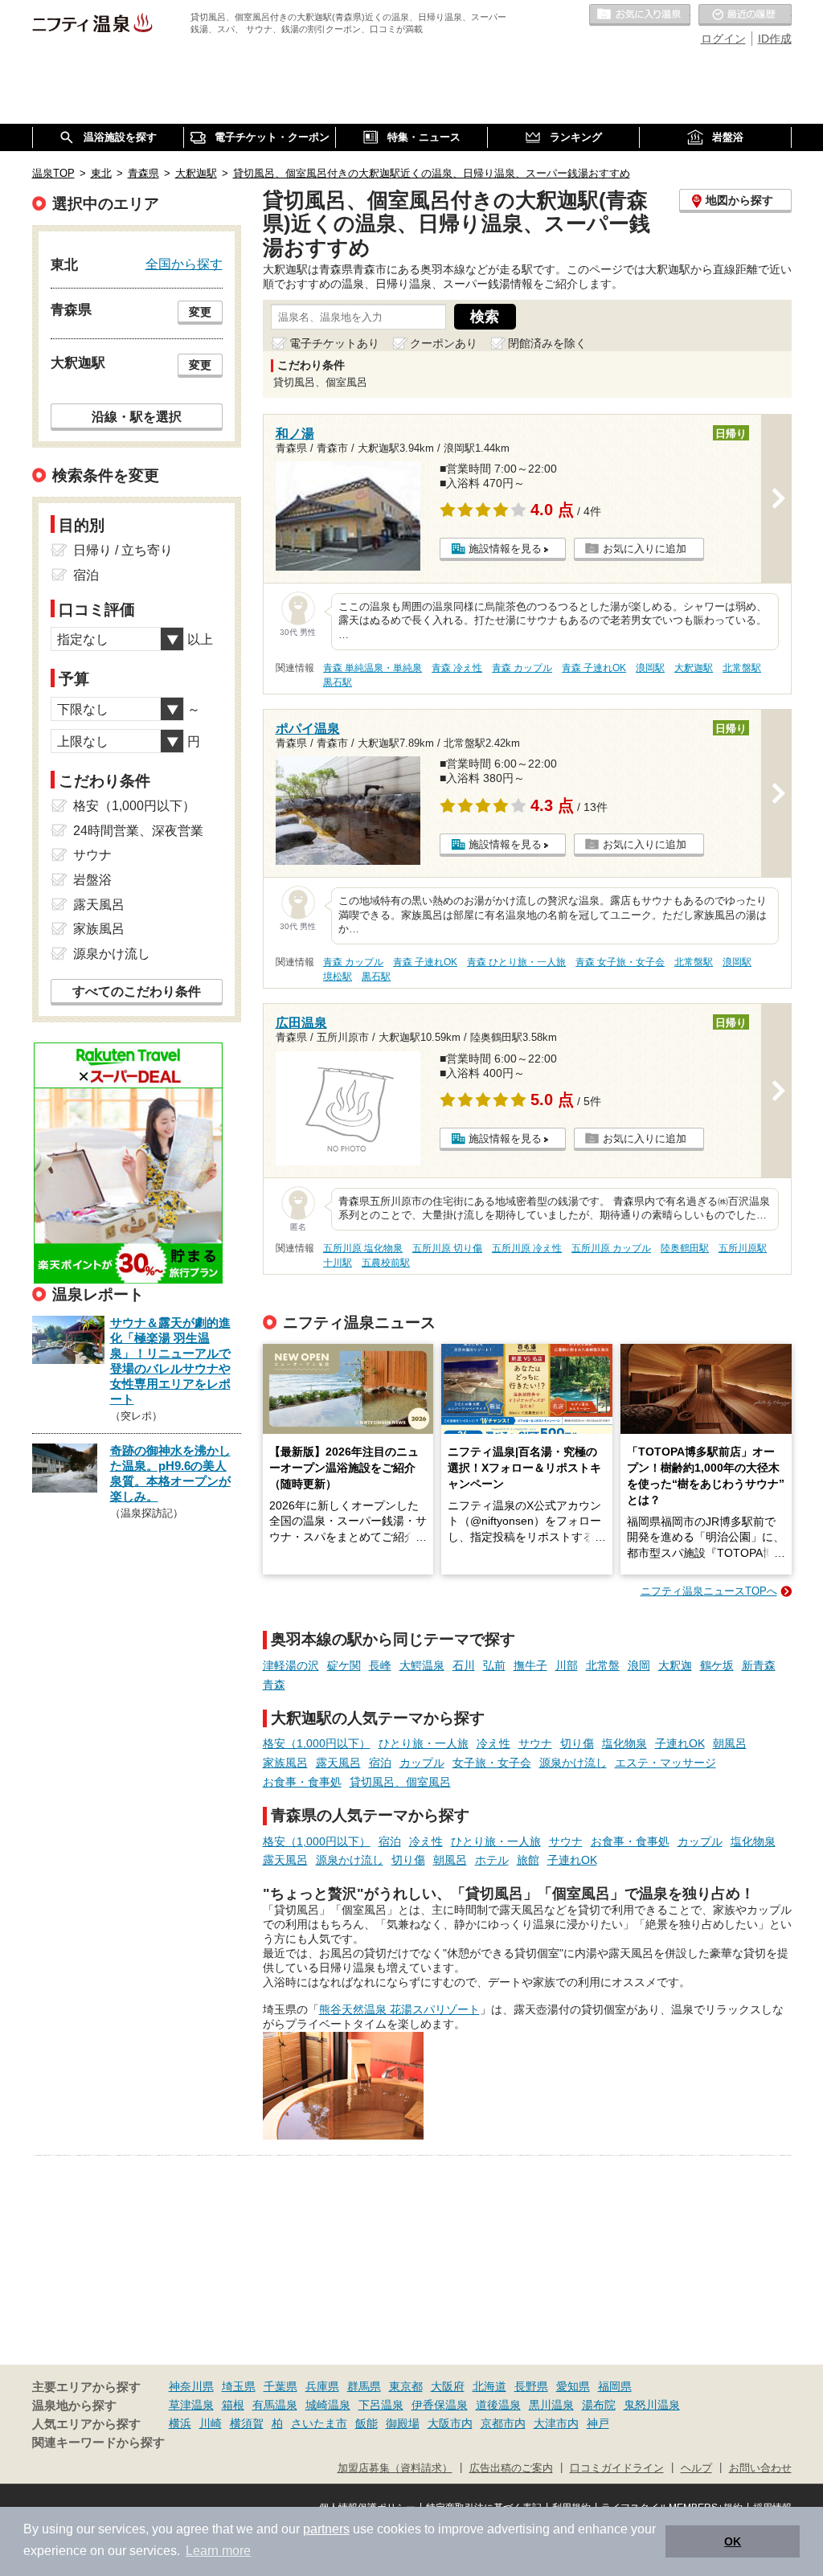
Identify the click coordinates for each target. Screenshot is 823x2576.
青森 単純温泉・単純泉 (373, 668)
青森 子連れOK (594, 668)
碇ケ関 (344, 1665)
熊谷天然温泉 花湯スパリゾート (399, 2009)
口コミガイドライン (617, 2468)
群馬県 (364, 2386)
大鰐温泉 (422, 1665)
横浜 (180, 2423)
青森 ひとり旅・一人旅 (516, 962)
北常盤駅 (742, 668)
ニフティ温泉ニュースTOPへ (709, 1591)
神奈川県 (191, 2386)
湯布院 (599, 2405)
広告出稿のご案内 (511, 2468)
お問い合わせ (760, 2468)
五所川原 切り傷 (447, 1248)
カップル (422, 1763)
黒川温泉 (551, 2405)
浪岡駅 (650, 668)
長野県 (531, 2386)
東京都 (406, 2386)
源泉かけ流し (573, 1763)
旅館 (528, 1860)
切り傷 (577, 1743)
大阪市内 (450, 2423)
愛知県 (573, 2386)
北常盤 (603, 1665)
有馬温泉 (275, 2405)
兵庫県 (322, 2386)
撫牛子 (530, 1665)
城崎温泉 (328, 2405)
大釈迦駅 (694, 668)
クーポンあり (444, 343)
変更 (200, 312)
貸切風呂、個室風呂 (400, 1782)
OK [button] (733, 2541)
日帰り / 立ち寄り (123, 550)
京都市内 (503, 2423)
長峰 (380, 1665)
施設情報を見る (505, 549)
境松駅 (338, 977)
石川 (464, 1665)
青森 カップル (522, 668)
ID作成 (775, 39)
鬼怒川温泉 (652, 2405)
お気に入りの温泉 (640, 15)
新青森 (759, 1665)
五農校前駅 (386, 1263)
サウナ (535, 1743)
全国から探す (184, 264)
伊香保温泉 (440, 2405)
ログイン (723, 39)
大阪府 (448, 2386)
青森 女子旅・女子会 (620, 962)
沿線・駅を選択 (137, 416)
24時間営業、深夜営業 (138, 831)
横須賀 (247, 2423)
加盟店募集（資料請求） (395, 2468)
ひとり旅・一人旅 (424, 1743)
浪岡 (639, 1665)
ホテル (492, 1860)
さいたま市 (319, 2423)
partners (326, 2529)
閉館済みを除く (547, 343)
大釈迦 (675, 1665)
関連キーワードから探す (98, 2443)
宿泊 (380, 1763)
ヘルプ (696, 2468)
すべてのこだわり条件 (137, 991)
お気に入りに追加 (645, 549)
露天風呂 (338, 1763)
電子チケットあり (334, 343)
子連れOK (680, 1743)
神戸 (598, 2423)
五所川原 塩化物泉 (363, 1248)
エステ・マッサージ (665, 1763)
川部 (567, 1665)
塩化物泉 (624, 1743)
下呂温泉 (381, 2405)
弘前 (494, 1665)
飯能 (366, 2423)
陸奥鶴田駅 (685, 1248)
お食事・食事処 (302, 1782)
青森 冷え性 (457, 668)
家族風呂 (285, 1763)
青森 (274, 1685)
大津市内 (556, 2423)
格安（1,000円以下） (317, 1743)
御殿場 (403, 2423)
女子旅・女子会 (492, 1763)
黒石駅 (338, 682)
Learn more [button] (218, 2551)
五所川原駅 (743, 1248)
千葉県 (280, 2386)
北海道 (489, 2386)
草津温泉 (191, 2405)
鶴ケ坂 (717, 1665)
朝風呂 (730, 1743)
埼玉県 (239, 2386)
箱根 (233, 2405)
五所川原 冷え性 (527, 1248)
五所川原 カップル (611, 1248)
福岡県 (615, 2386)
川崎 (211, 2423)
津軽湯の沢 (291, 1665)
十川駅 (338, 1263)
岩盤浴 (92, 880)
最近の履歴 (745, 15)
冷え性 (493, 1743)
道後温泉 (498, 2405)
